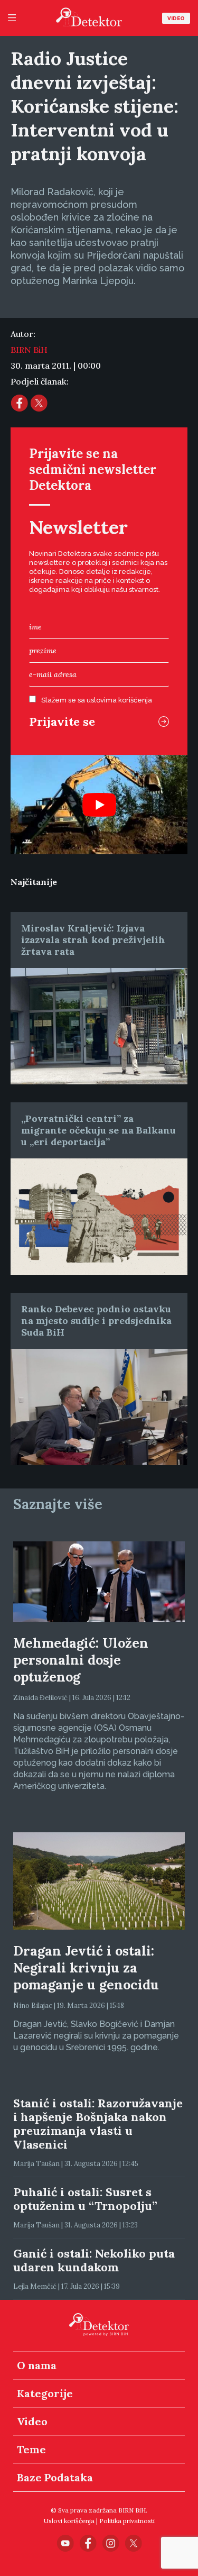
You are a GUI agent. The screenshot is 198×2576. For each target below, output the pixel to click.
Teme (31, 2449)
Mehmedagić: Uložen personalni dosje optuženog (81, 1660)
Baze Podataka (55, 2477)
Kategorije (45, 2393)
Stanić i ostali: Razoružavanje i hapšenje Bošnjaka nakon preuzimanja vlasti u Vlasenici (98, 2124)
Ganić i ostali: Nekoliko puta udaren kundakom (94, 2260)
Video (176, 18)
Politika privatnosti (127, 2521)
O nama (37, 2365)
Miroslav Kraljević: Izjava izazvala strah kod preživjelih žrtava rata (93, 940)
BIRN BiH (29, 350)
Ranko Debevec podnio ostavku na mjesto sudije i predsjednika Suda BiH (96, 1321)
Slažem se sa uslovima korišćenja (97, 700)
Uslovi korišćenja (69, 2521)
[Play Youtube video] (99, 805)
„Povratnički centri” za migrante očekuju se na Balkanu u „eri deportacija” (98, 1130)
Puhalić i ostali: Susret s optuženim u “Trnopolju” (85, 2199)
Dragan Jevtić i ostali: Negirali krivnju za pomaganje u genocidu (86, 1968)
